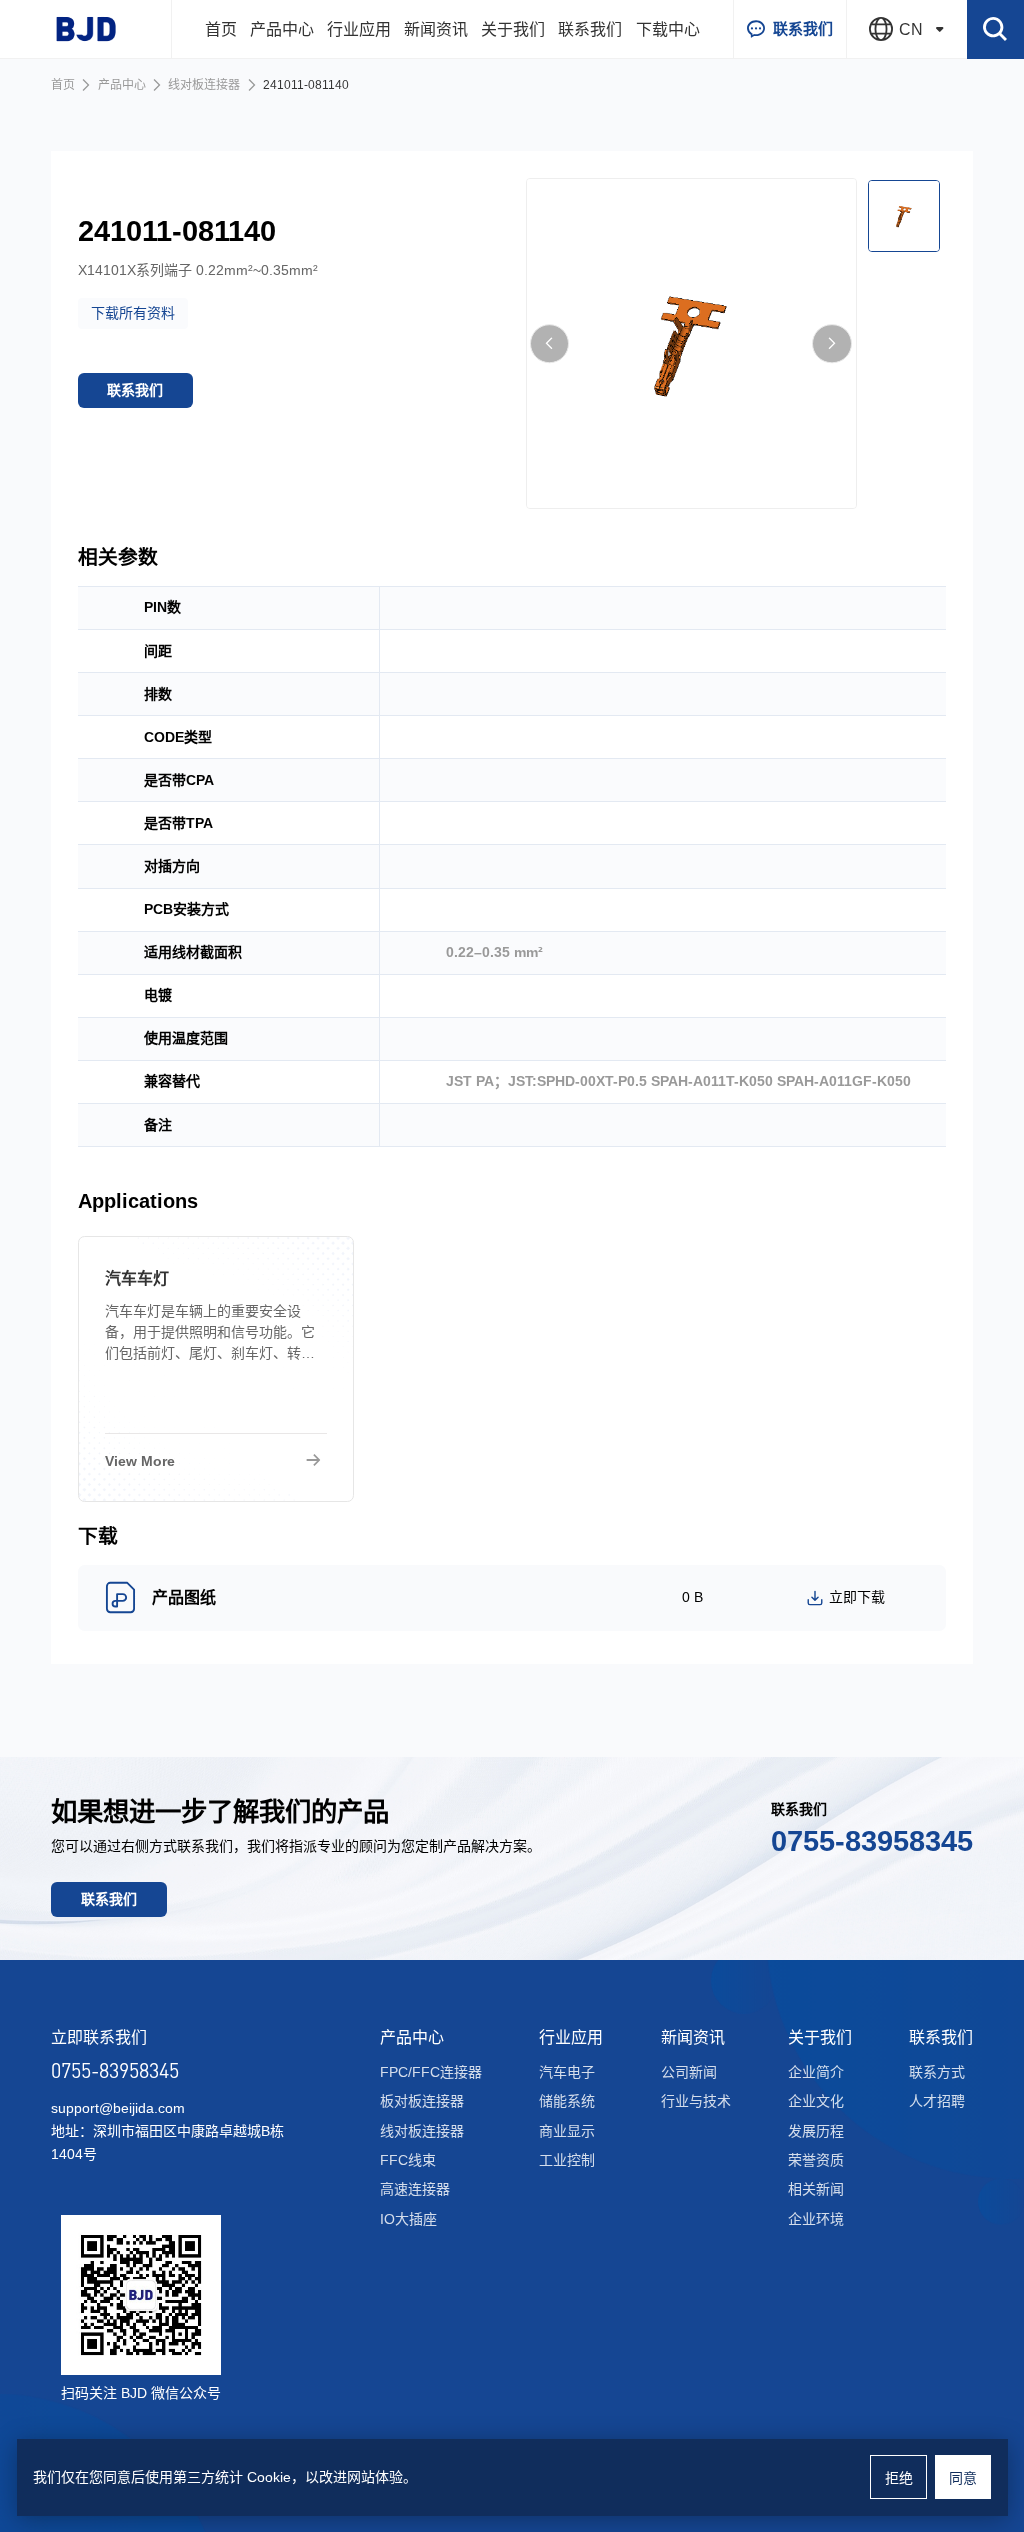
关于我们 (513, 29)
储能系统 (567, 2101)
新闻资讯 (436, 29)
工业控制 (567, 2160)
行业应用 (359, 29)
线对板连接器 (204, 85)
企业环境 (816, 2219)
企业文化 (816, 2101)
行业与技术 (696, 2101)
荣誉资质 (816, 2160)
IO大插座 (408, 2219)
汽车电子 (567, 2072)
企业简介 (816, 2072)
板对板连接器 (422, 2101)
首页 (221, 29)
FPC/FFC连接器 (431, 2072)
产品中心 (282, 29)
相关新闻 (816, 2189)
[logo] (86, 29)
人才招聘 (937, 2101)
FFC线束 (408, 2160)
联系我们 (590, 29)
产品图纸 (184, 1597)
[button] (550, 344)
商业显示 (567, 2131)
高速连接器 (415, 2189)
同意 (963, 2478)
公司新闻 (689, 2072)
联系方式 (937, 2072)
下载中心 (668, 29)
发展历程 (816, 2131)
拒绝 (899, 2478)
